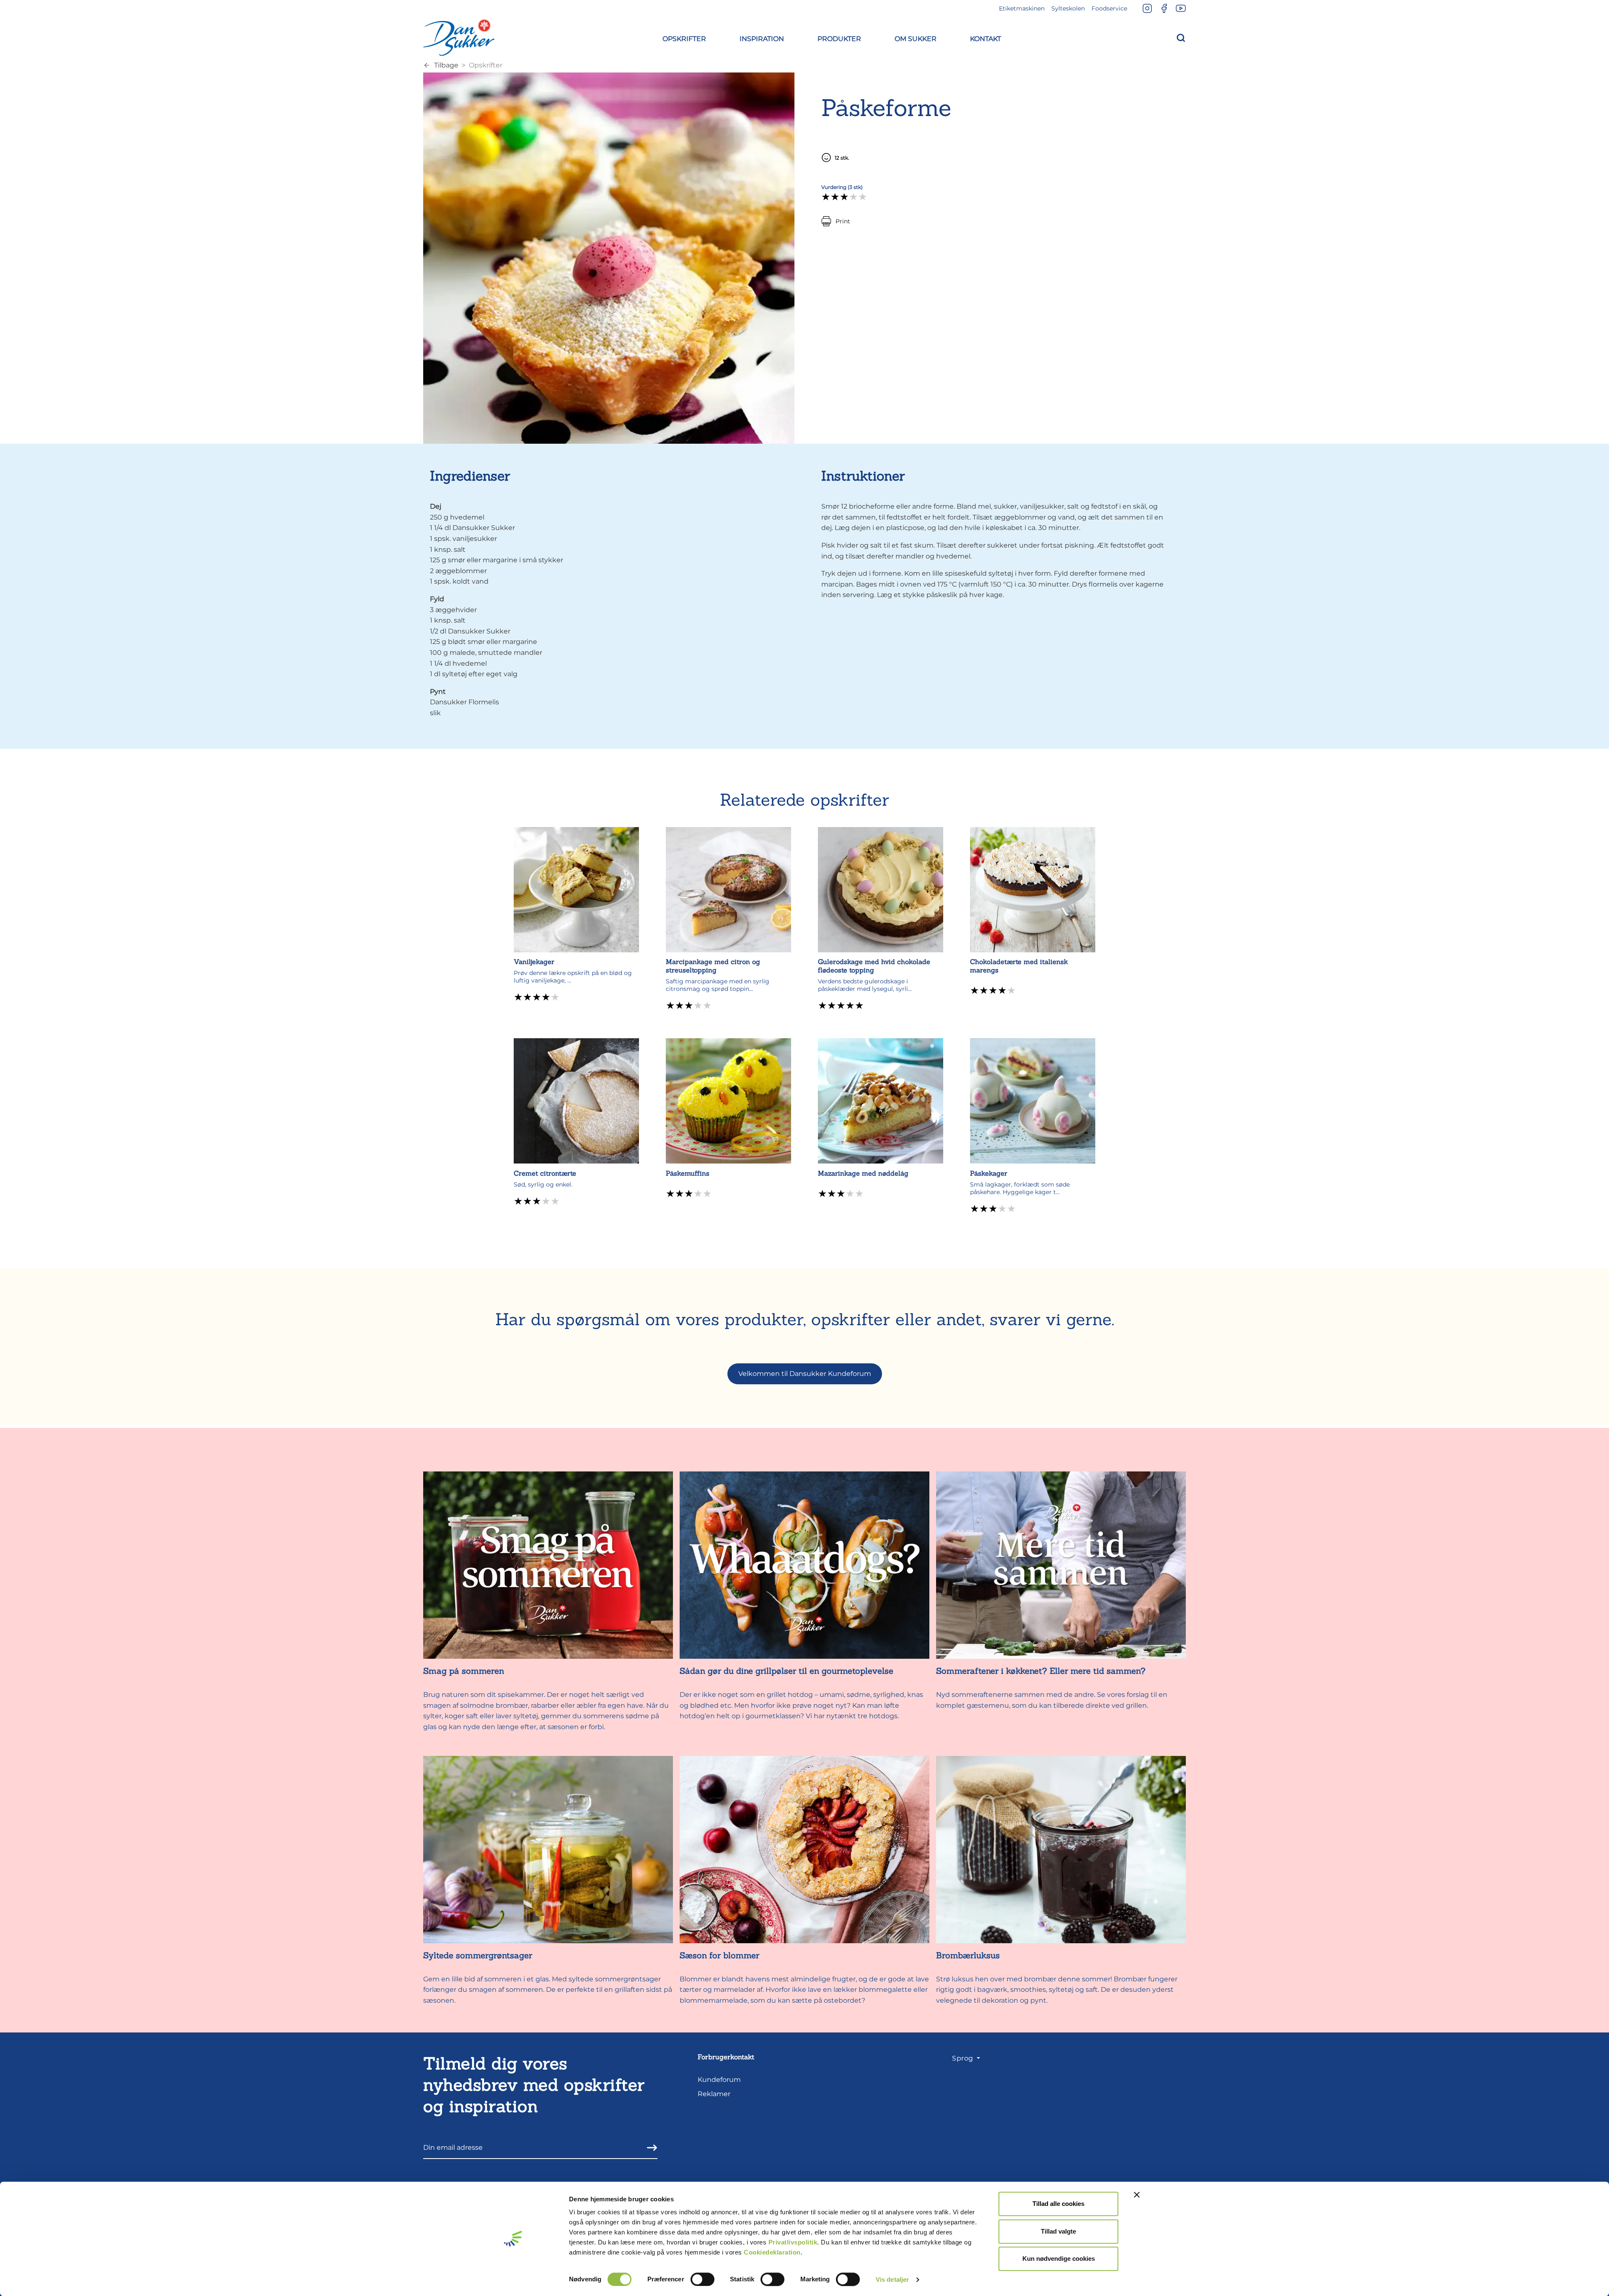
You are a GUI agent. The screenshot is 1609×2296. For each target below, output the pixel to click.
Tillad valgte (1058, 2231)
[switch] (702, 2279)
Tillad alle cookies (1058, 2204)
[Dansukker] (459, 37)
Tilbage (446, 65)
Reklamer (714, 2094)
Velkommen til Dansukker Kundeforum (805, 1374)
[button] (684, 37)
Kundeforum (719, 2080)
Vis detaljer (892, 2279)
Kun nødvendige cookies (1059, 2259)
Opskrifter (486, 65)
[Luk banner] (1137, 2195)
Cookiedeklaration (772, 2252)
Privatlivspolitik (793, 2242)
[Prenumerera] (649, 2147)
